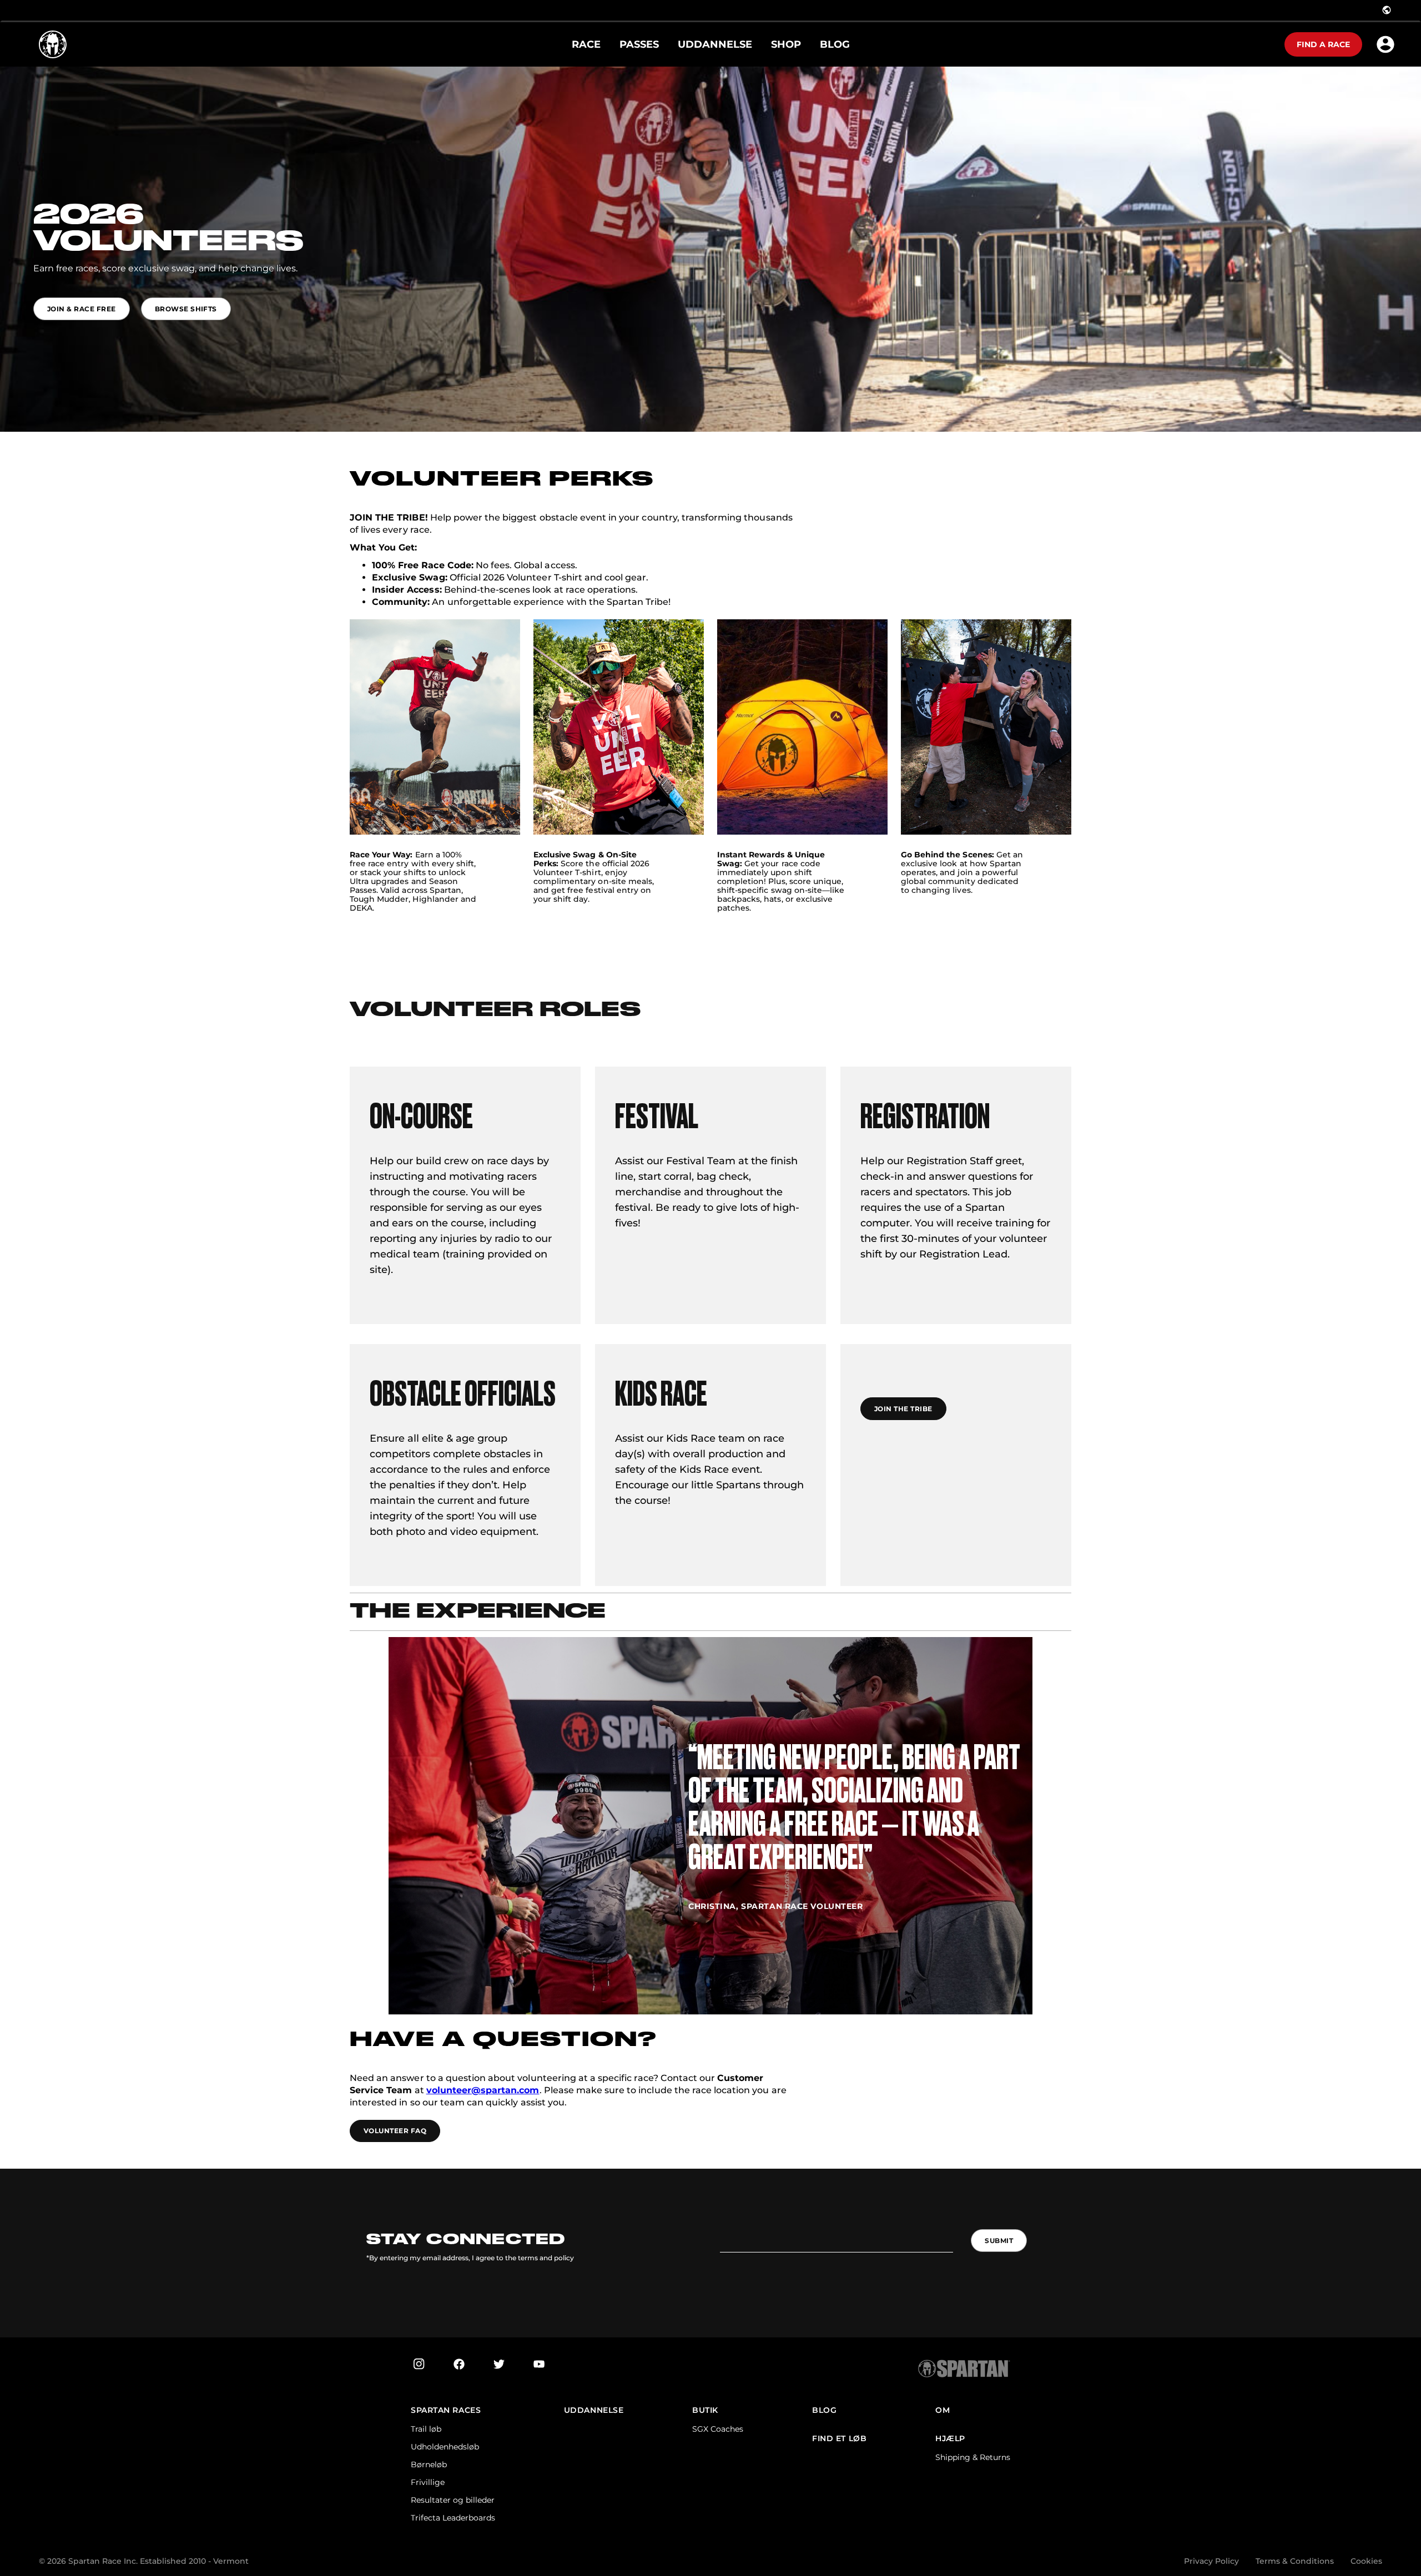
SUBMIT (999, 2241)
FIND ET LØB (839, 2439)
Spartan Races (446, 2410)
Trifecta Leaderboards (453, 2518)
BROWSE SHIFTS (186, 309)
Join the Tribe (903, 1409)
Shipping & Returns (973, 2457)
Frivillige (428, 2482)
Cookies (1366, 2561)
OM (943, 2410)
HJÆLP (950, 2439)
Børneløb (429, 2464)
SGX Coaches (718, 2429)
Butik (705, 2410)
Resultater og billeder (453, 2500)
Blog (824, 2410)
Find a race (1323, 44)
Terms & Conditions (1295, 2561)
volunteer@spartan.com (483, 2090)
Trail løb (426, 2429)
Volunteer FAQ (395, 2131)
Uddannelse (594, 2410)
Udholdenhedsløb (445, 2447)
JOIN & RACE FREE (82, 309)
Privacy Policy (1211, 2561)
